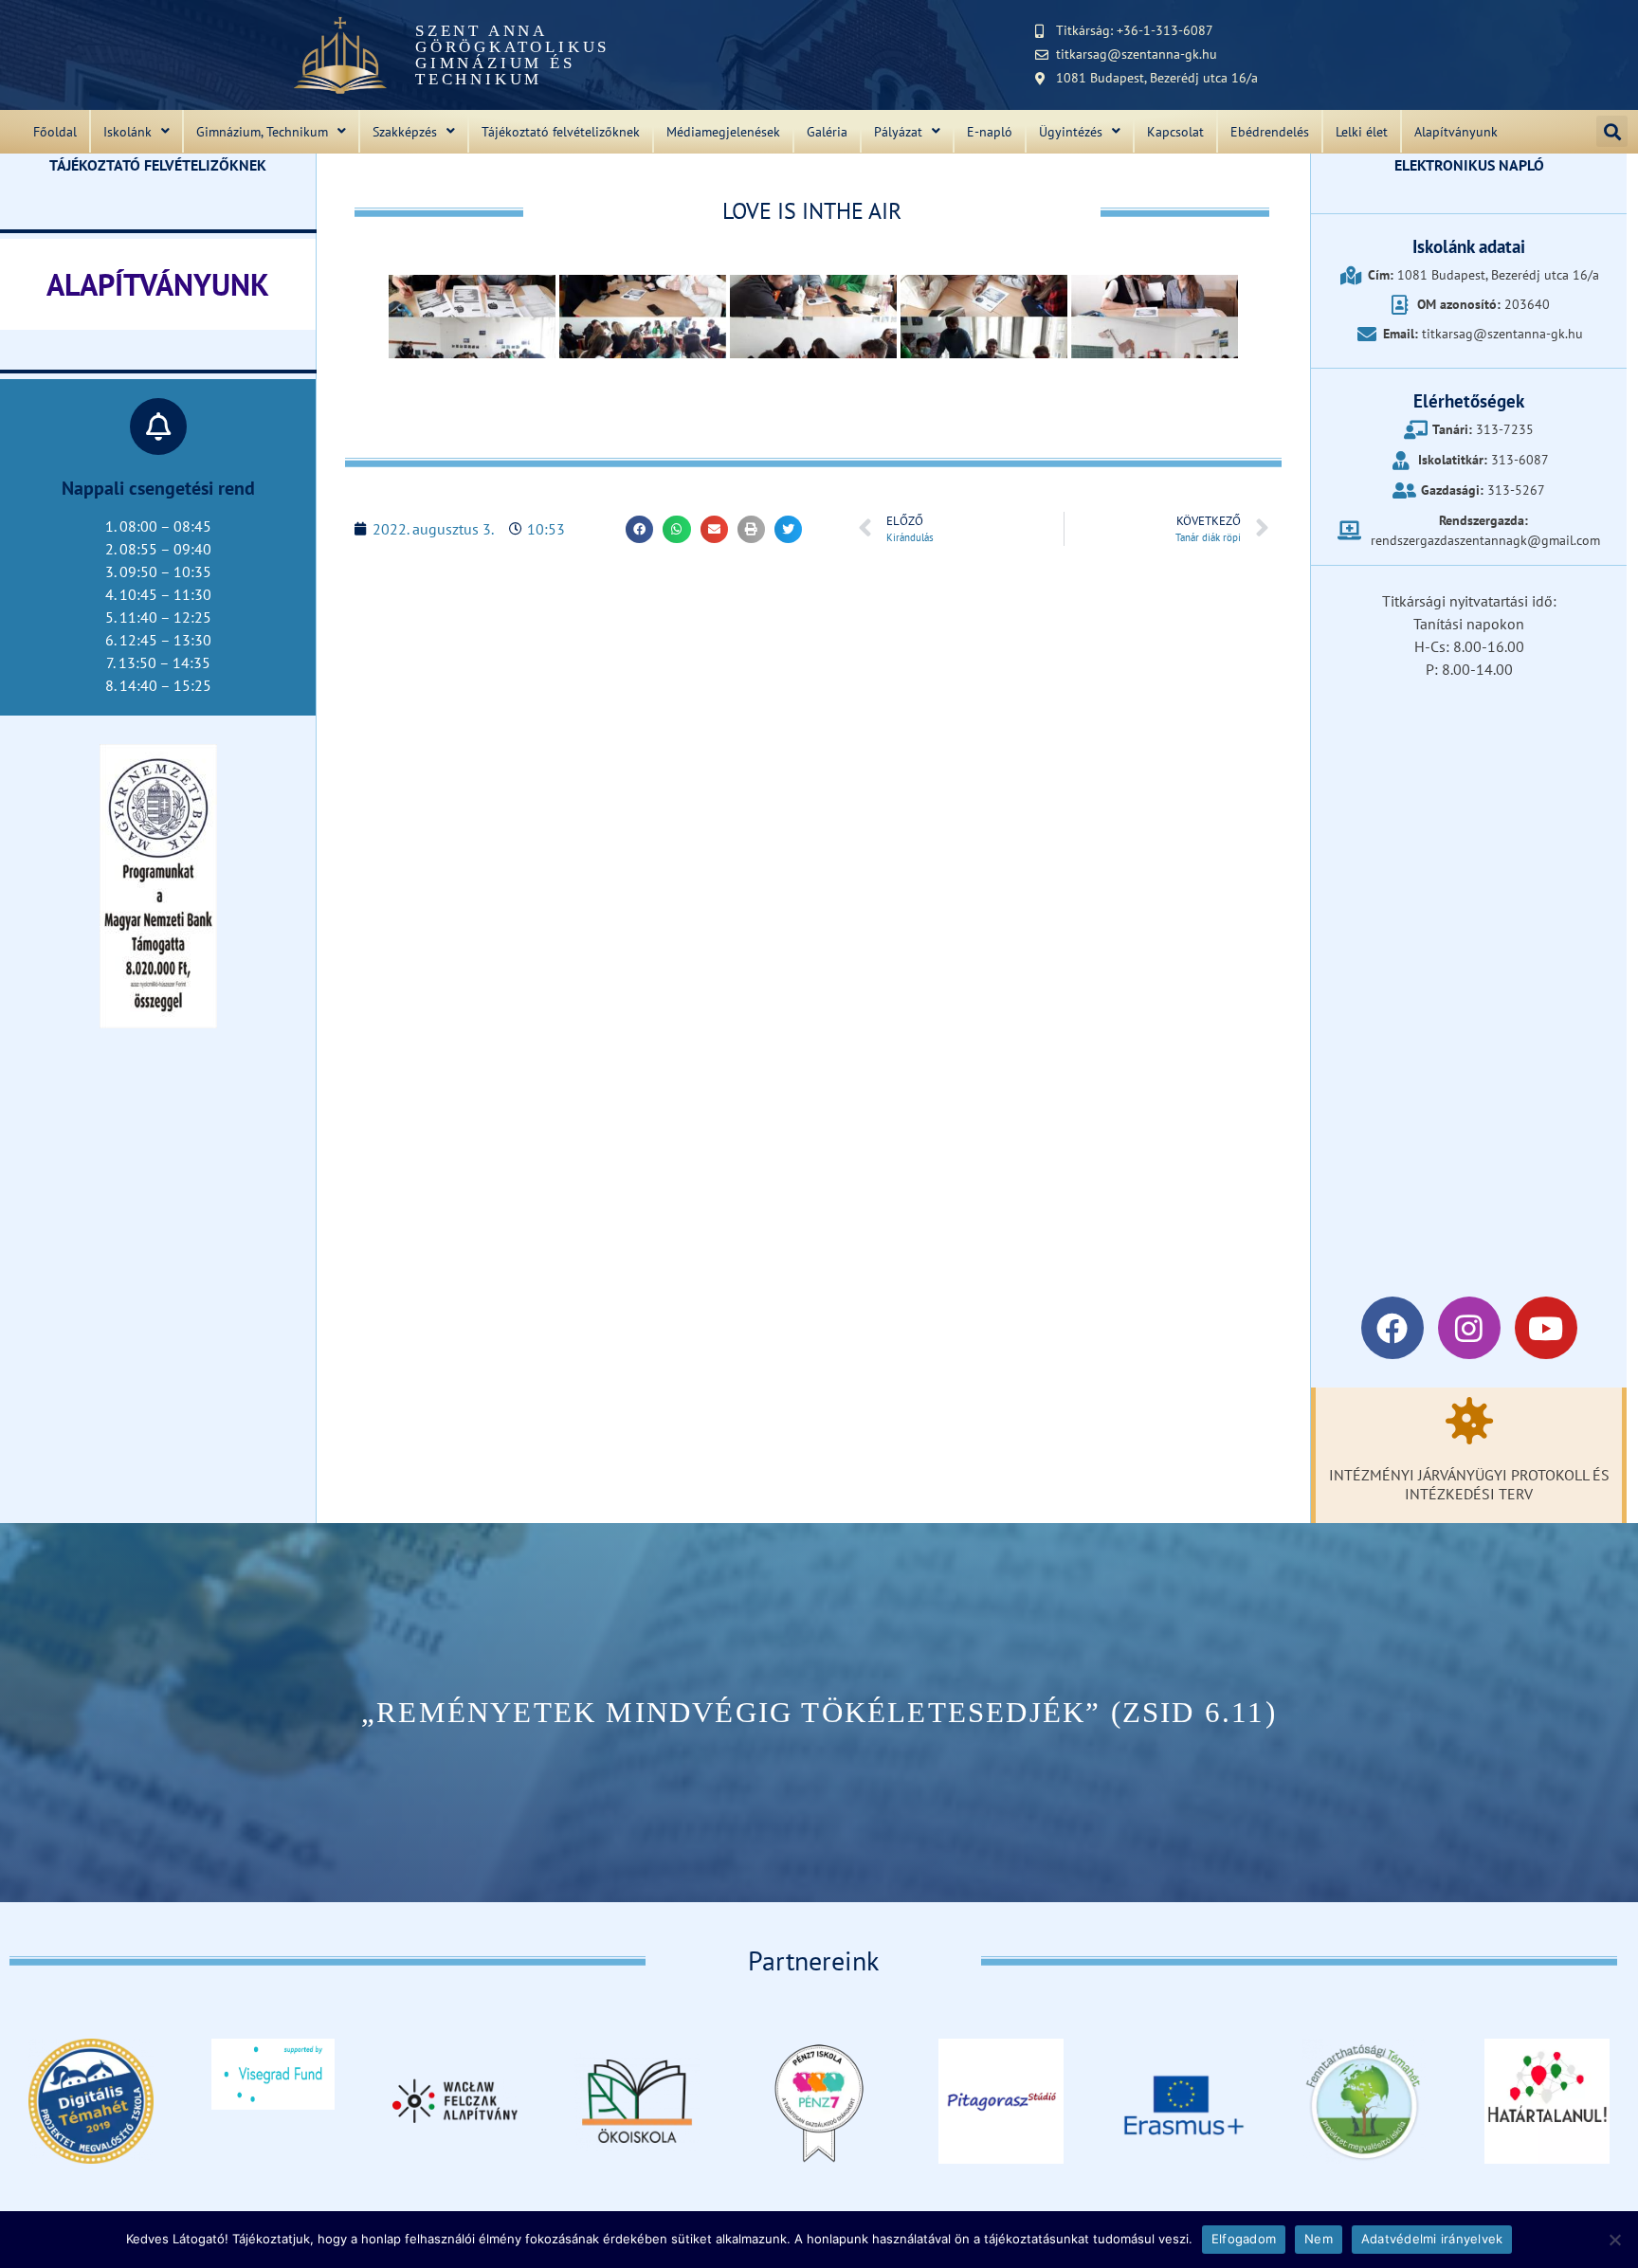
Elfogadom (1244, 2239)
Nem (1319, 2239)
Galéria (827, 132)
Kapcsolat (1175, 132)
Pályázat (898, 132)
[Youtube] (1546, 1328)
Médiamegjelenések (723, 132)
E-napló (990, 132)
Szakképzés (405, 132)
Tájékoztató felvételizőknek (561, 132)
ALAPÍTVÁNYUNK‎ (158, 284)
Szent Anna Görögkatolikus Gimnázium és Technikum (512, 55)
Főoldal (55, 132)
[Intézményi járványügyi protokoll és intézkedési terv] (1469, 1421)
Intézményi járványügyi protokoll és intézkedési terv (1469, 1484)
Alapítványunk (1456, 132)
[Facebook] (1392, 1328)
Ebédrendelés (1270, 132)
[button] (1612, 131)
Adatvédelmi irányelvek (1432, 2239)
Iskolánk (127, 132)
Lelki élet (1362, 132)
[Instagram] (1469, 1328)
